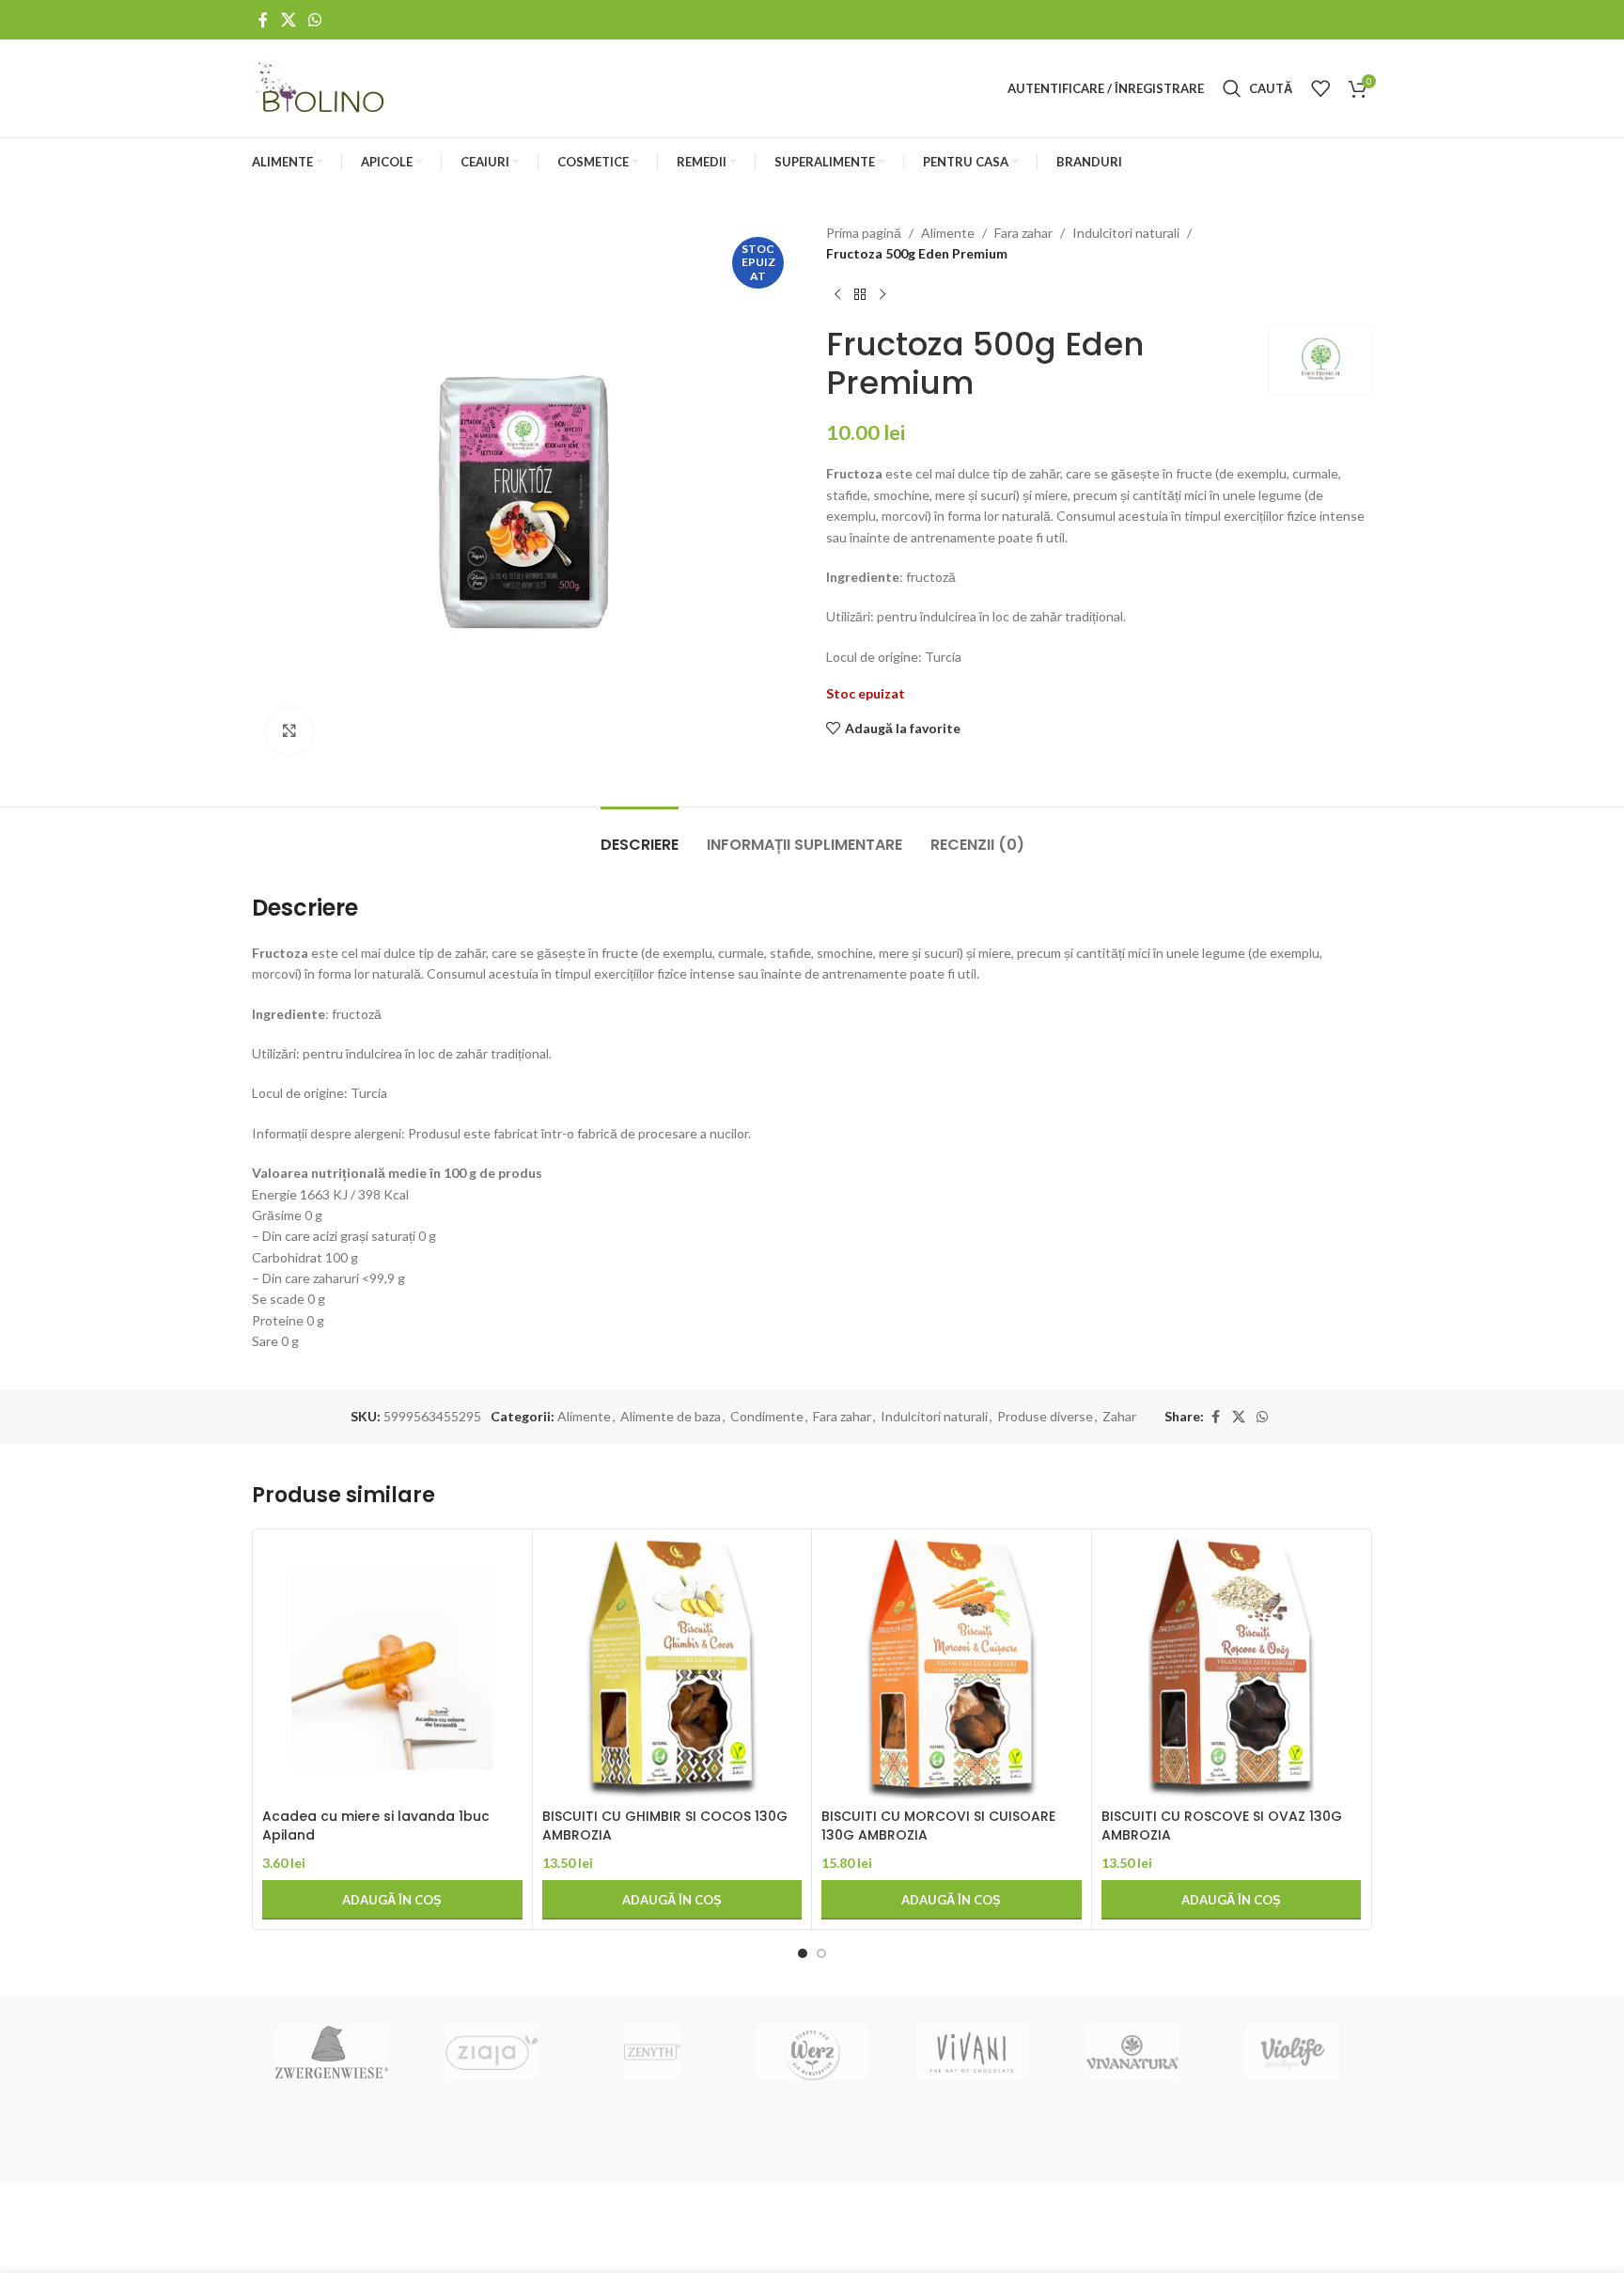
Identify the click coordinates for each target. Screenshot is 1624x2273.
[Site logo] (322, 87)
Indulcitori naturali (1126, 233)
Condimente (767, 1416)
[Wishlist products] (1320, 88)
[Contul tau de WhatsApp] (314, 20)
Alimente (948, 233)
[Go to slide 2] (821, 1953)
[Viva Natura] (1132, 2052)
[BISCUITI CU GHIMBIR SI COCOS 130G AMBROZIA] (672, 1669)
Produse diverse (1045, 1416)
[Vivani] (972, 2052)
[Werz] (812, 2052)
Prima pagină (864, 233)
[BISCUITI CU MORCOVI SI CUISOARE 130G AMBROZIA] (952, 1669)
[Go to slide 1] (803, 1953)
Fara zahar (1023, 233)
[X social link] (288, 20)
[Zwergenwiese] (332, 2052)
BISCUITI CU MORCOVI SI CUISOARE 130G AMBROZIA (938, 1826)
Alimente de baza (671, 1416)
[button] (392, 1900)
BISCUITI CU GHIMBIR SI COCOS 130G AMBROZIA (665, 1826)
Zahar (1119, 1416)
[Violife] (1292, 2052)
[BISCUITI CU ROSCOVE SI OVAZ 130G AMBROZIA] (1232, 1669)
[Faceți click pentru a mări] (289, 731)
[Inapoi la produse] (860, 295)
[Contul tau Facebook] (263, 20)
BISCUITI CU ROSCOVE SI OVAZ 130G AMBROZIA (1222, 1826)
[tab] (640, 835)
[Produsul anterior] (837, 295)
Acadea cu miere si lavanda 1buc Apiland (376, 1826)
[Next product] (882, 295)
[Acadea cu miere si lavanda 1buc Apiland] (392, 1669)
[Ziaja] (492, 2052)
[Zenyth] (652, 2052)
